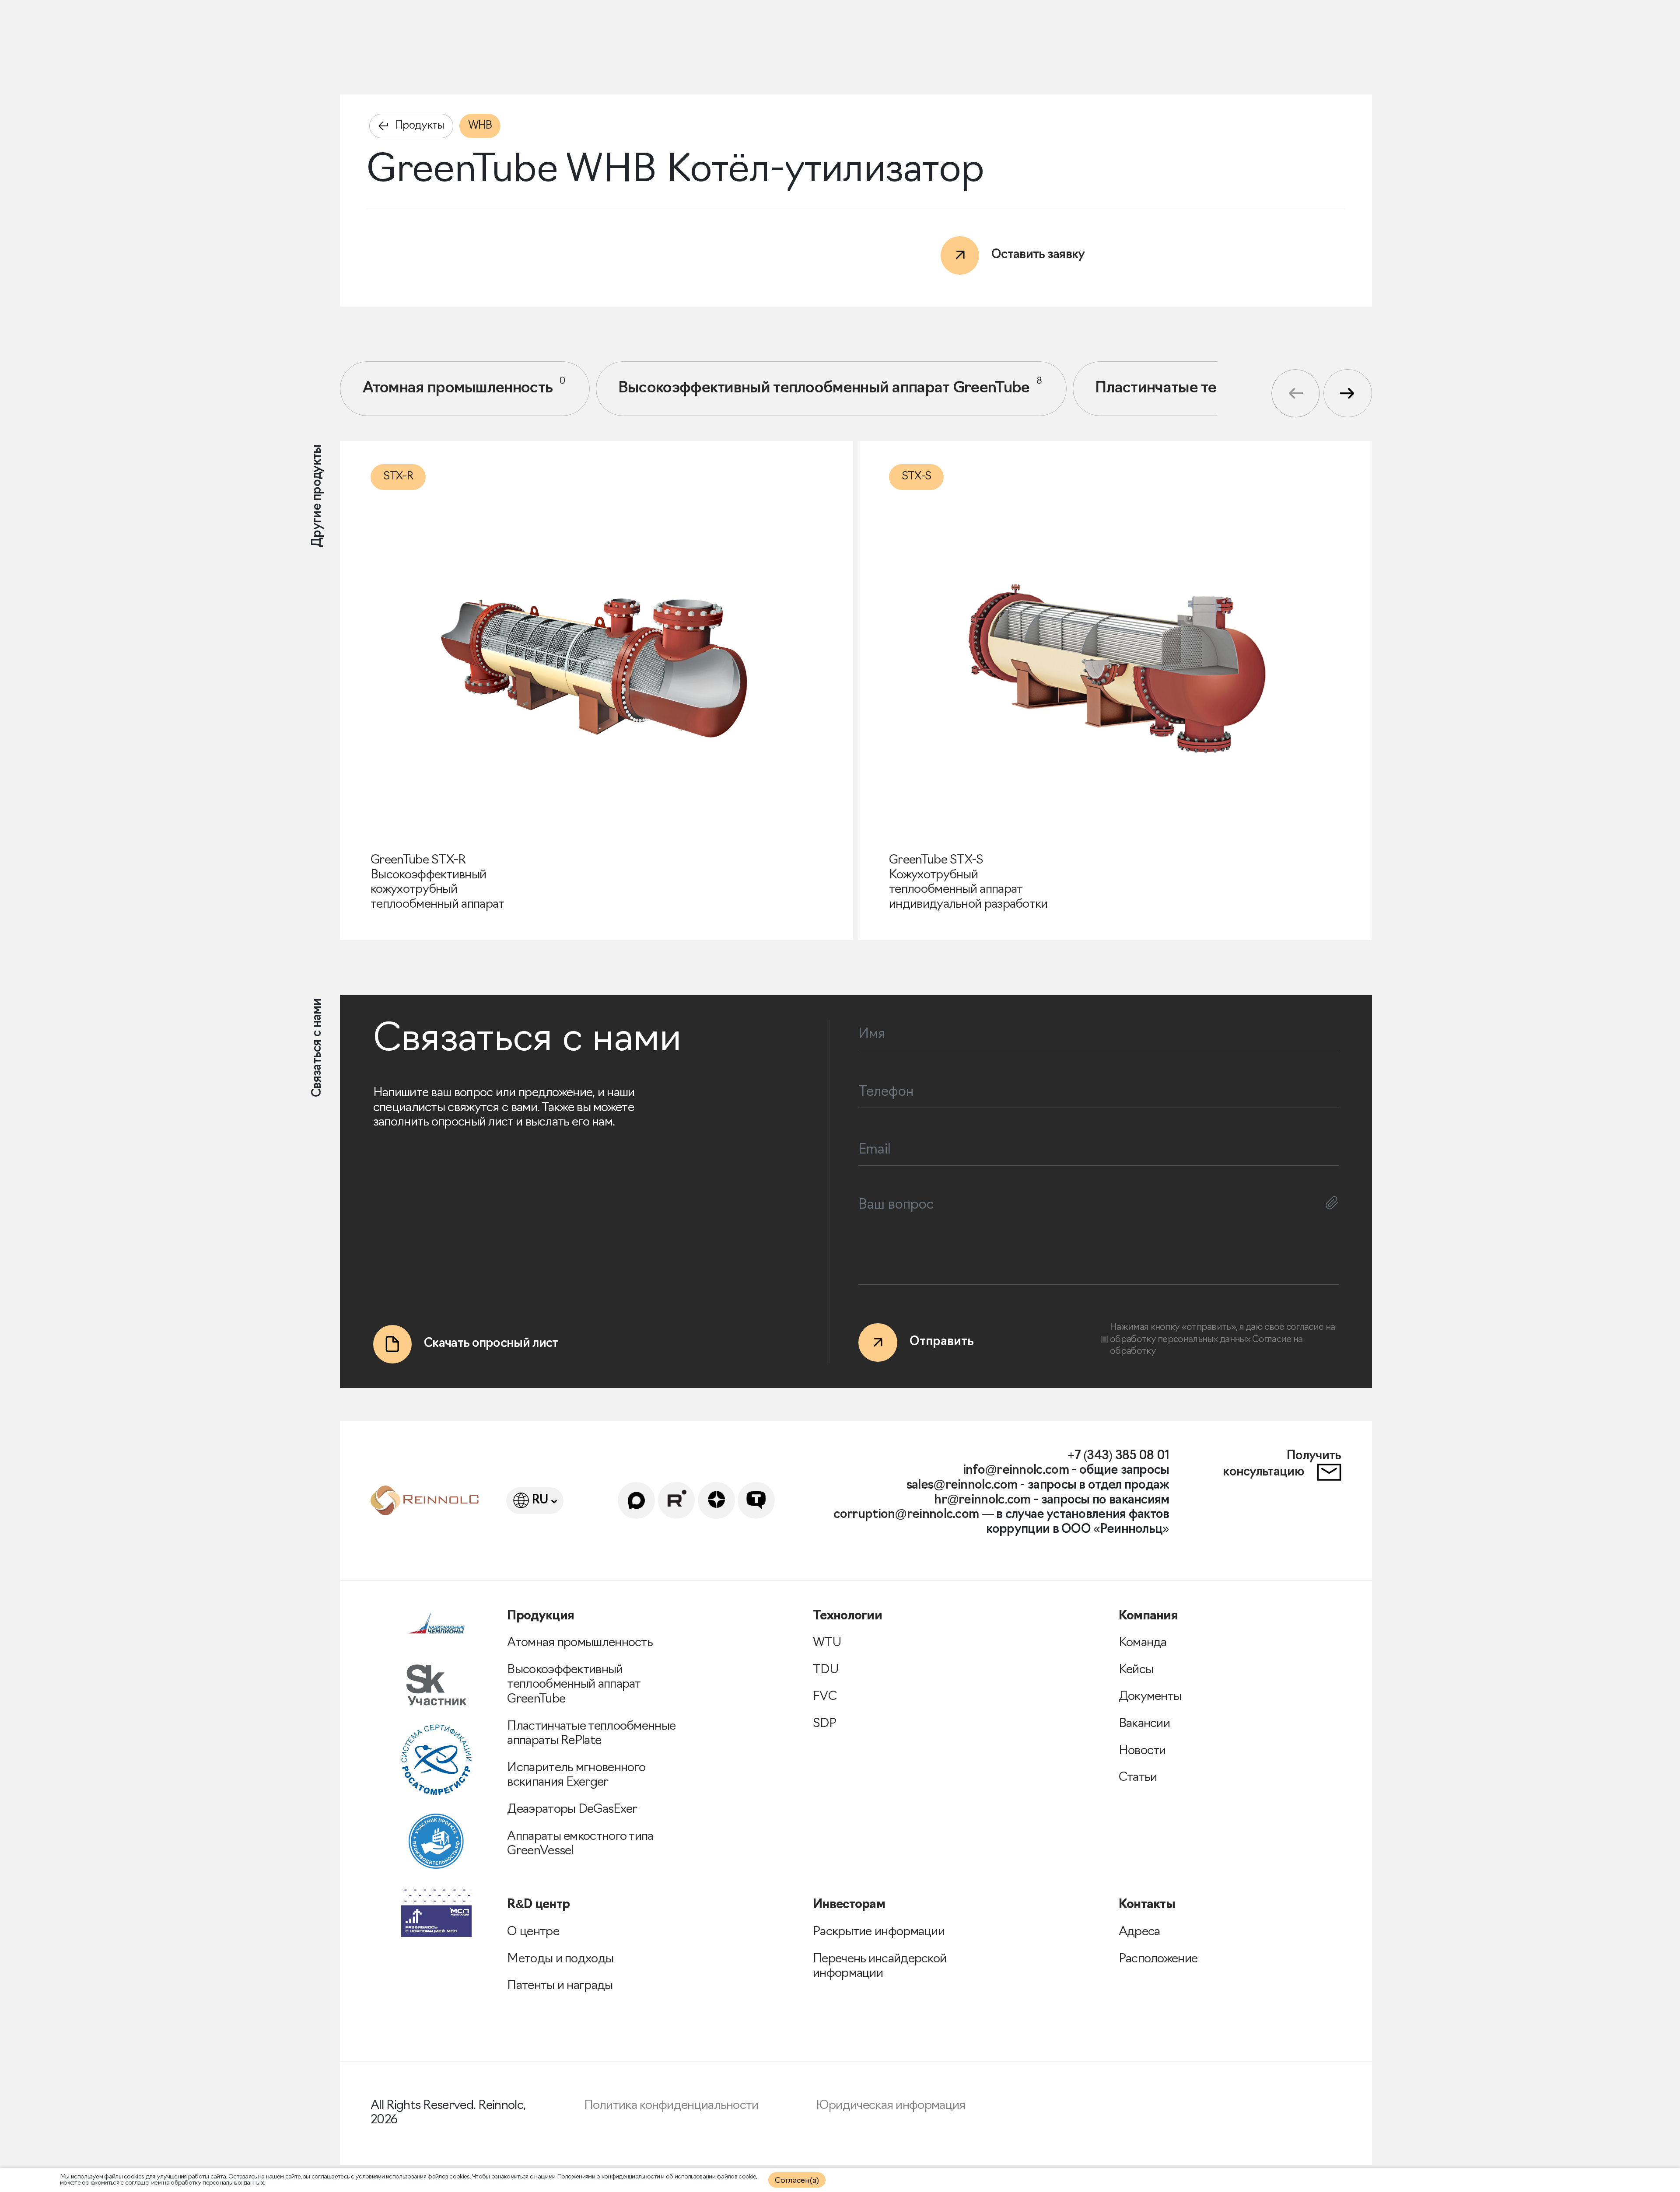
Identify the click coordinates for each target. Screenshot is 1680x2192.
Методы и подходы (560, 1959)
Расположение (1158, 1959)
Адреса (1139, 1932)
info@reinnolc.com (1016, 1471)
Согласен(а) (797, 2181)
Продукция (541, 1616)
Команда (1143, 1643)
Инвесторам (849, 1905)
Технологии (847, 1616)
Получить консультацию (1282, 1465)
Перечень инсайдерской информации (880, 1967)
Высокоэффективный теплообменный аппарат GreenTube (830, 386)
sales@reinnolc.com (962, 1486)
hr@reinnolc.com (982, 1500)
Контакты (1147, 1905)
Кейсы (1136, 1670)
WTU (827, 1643)
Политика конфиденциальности (671, 2106)
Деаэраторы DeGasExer (572, 1810)
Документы (1150, 1697)
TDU (826, 1670)
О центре (533, 1932)
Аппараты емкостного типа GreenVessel (580, 1844)
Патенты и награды (560, 1986)
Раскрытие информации (879, 1932)
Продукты (420, 126)
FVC (825, 1697)
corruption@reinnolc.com (906, 1515)
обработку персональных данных (1181, 1340)
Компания (1148, 1616)
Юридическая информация (891, 2106)
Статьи (1138, 1778)
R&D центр (538, 1905)
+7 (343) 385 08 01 (1118, 1456)
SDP (824, 1724)
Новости (1142, 1751)
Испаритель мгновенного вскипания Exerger (576, 1776)
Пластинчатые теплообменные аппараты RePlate (591, 1734)
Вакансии (1144, 1724)
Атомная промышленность (464, 386)
